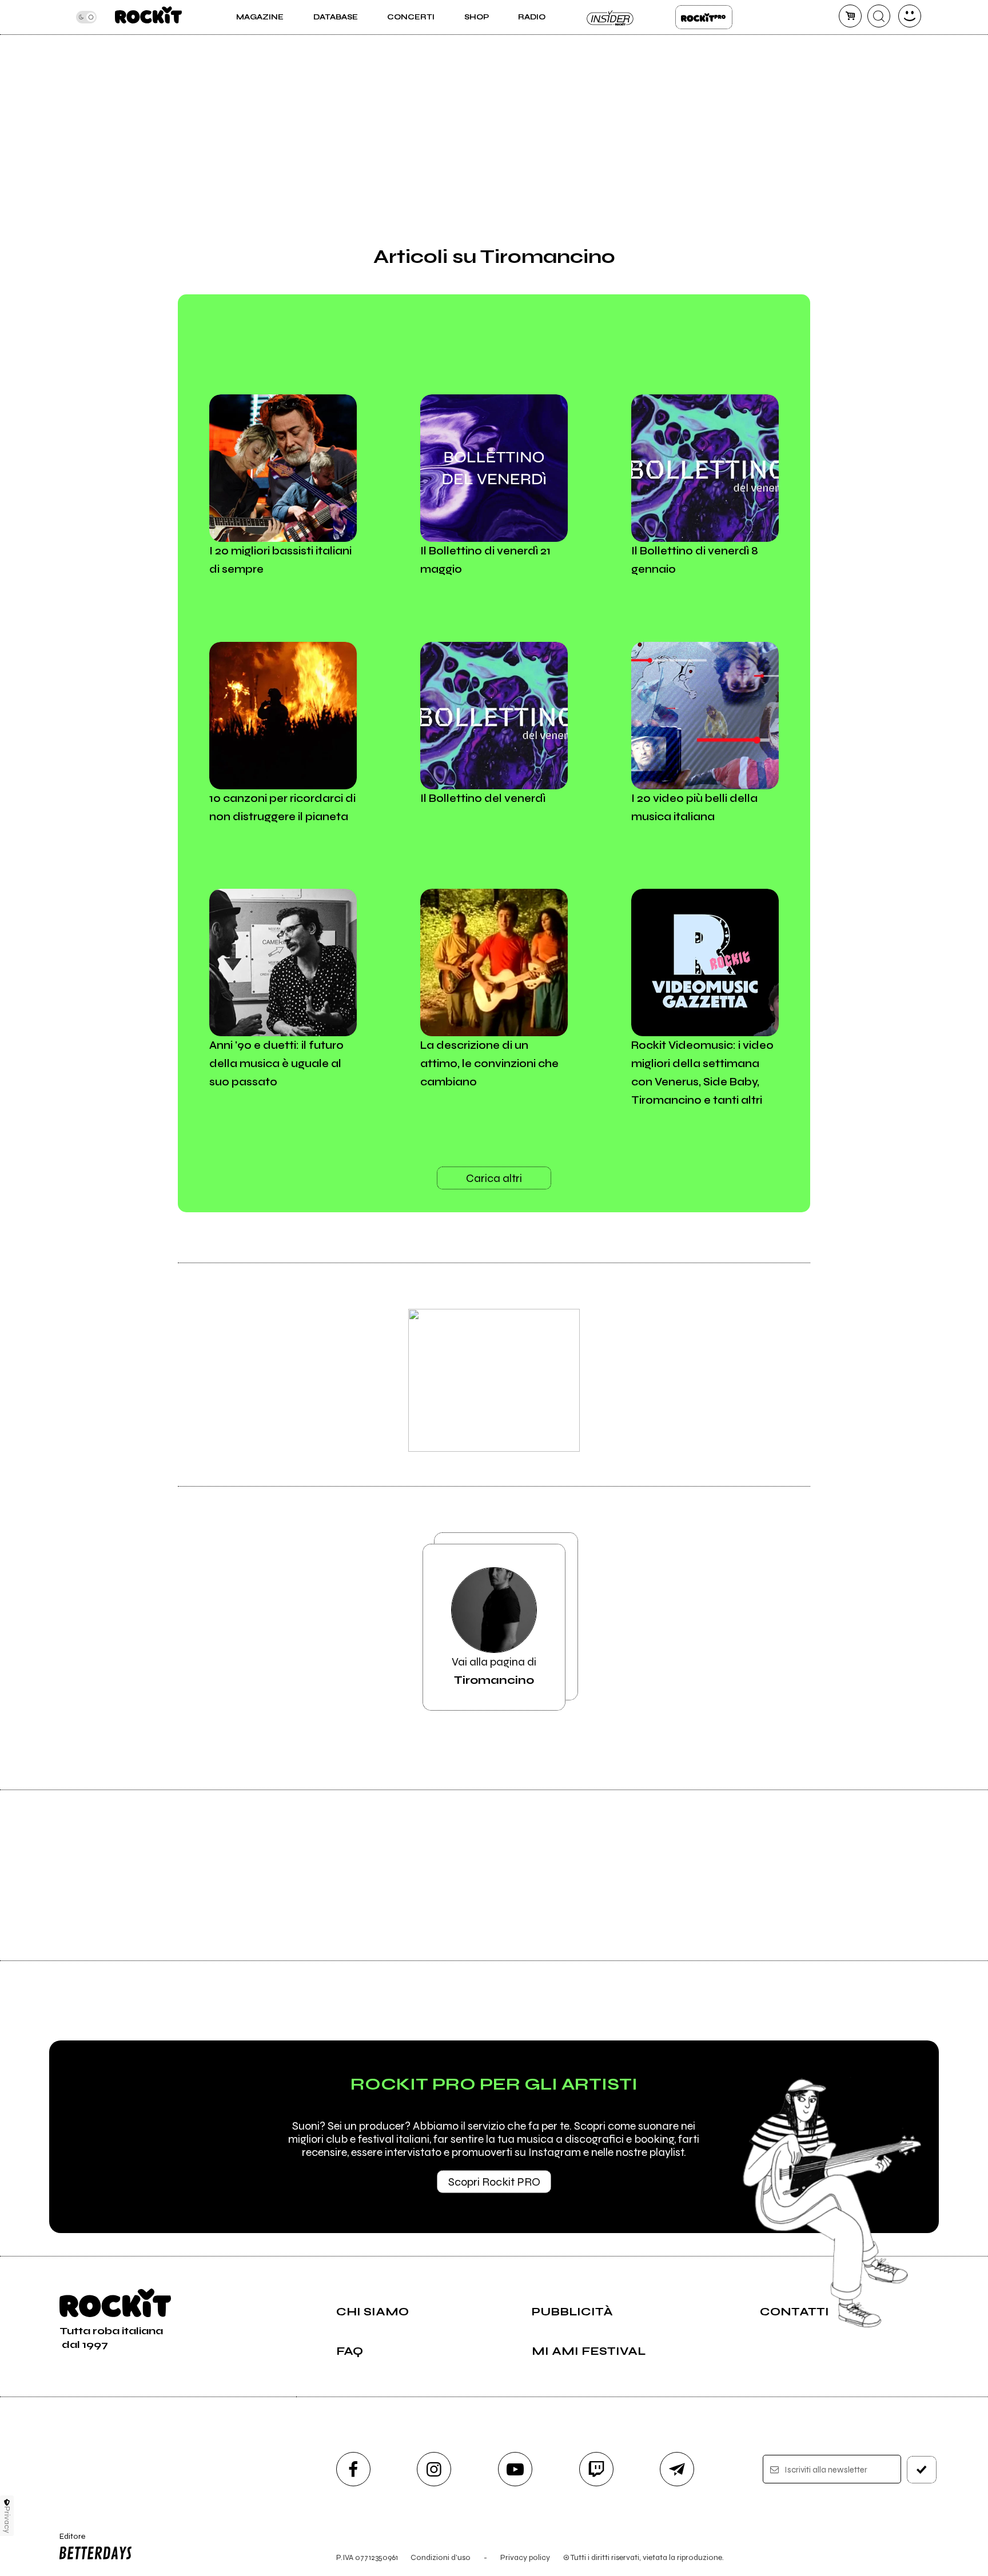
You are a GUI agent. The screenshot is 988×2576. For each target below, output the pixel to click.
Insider (611, 17)
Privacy (7, 2520)
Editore (67, 2541)
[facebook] (353, 2469)
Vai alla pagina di (494, 1671)
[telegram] (677, 2469)
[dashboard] (910, 16)
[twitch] (596, 2469)
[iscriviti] (922, 2470)
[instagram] (434, 2469)
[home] (148, 17)
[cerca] (879, 16)
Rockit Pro (704, 17)
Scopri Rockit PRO (494, 2182)
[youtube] (515, 2469)
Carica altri (494, 1178)
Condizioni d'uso (441, 2557)
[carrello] (850, 16)
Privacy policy (525, 2557)
